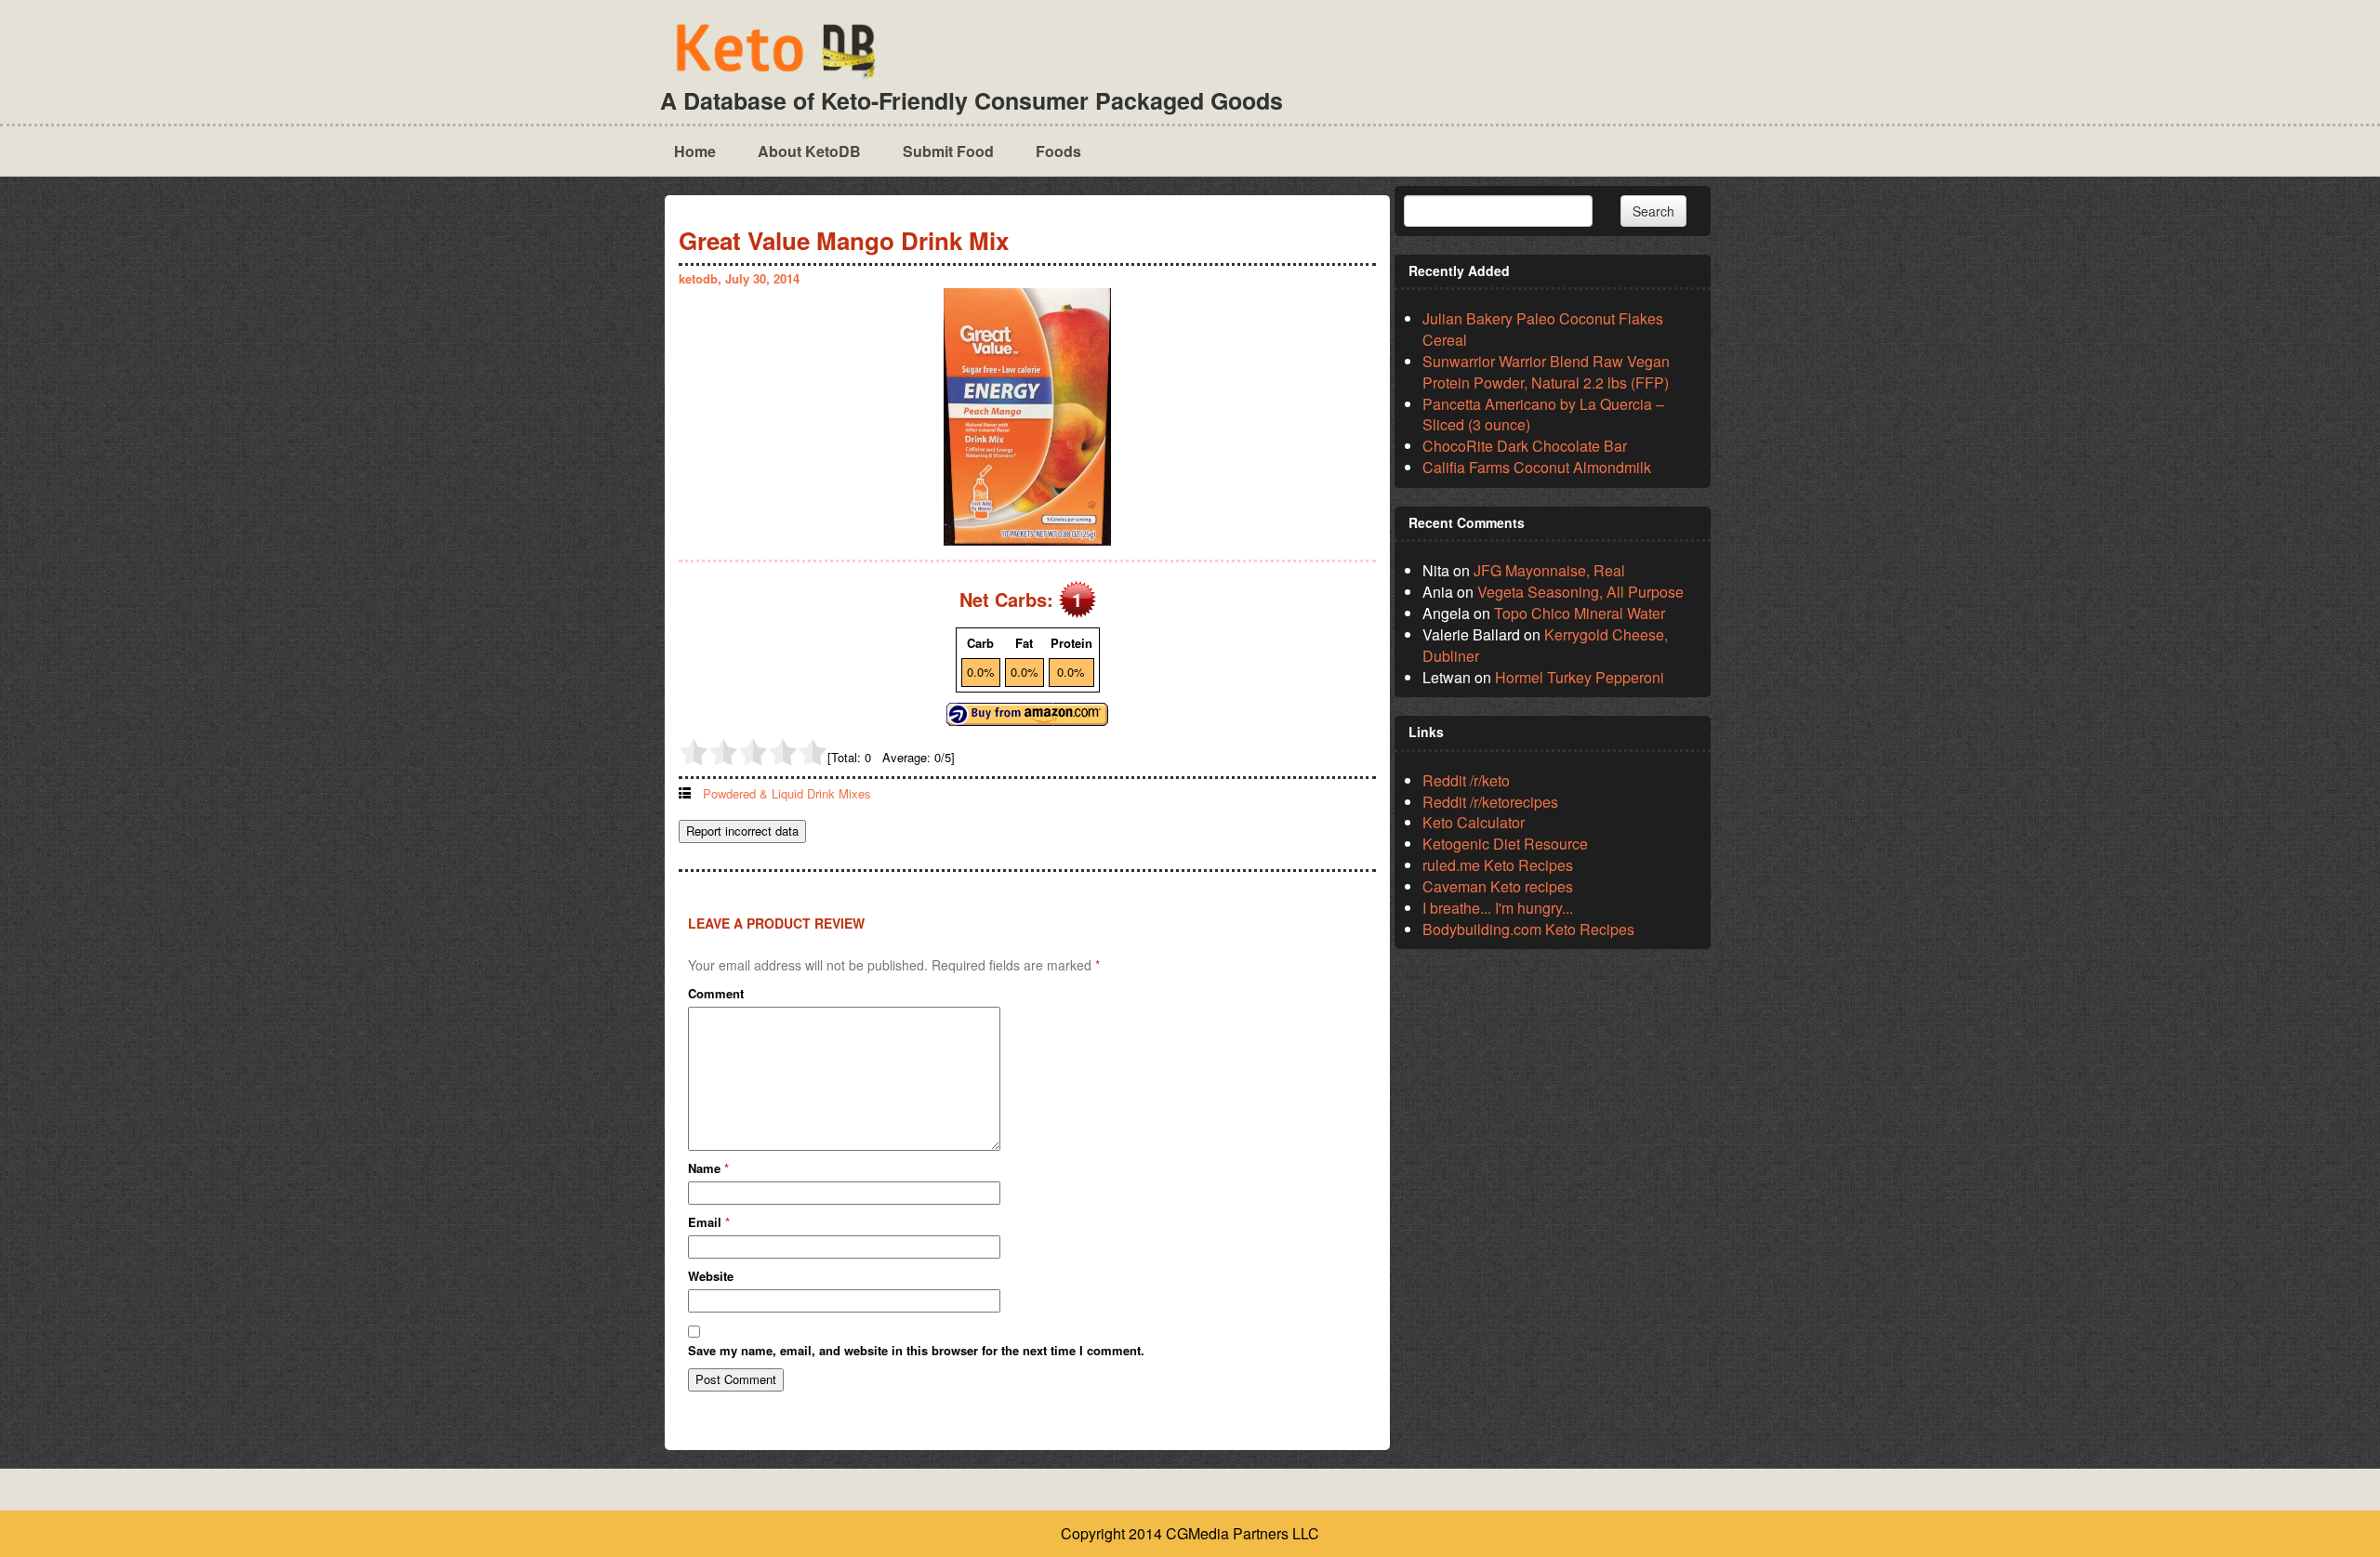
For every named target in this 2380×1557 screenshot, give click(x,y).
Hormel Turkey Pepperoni (1580, 677)
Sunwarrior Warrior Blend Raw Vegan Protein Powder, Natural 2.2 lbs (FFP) (1546, 372)
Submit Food (948, 151)
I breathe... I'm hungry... (1498, 908)
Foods (1058, 151)
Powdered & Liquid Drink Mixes (787, 793)
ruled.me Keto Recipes (1498, 865)
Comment (716, 994)
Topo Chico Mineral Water (1580, 613)
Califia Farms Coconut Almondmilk (1537, 467)
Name (708, 1168)
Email (709, 1222)
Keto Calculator (1474, 822)
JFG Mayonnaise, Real (1549, 570)
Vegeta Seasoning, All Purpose (1580, 592)
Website (711, 1276)
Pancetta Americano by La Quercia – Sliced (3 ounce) (1543, 415)
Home (695, 151)
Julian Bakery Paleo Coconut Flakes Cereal (1543, 329)
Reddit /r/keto (1466, 780)
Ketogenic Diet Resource (1505, 844)
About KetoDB (809, 151)
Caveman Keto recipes (1498, 886)
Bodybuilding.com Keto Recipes (1528, 929)
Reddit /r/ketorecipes (1490, 802)
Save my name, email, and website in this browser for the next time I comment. (916, 1351)
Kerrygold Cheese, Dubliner (1545, 645)
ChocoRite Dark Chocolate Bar (1525, 446)
